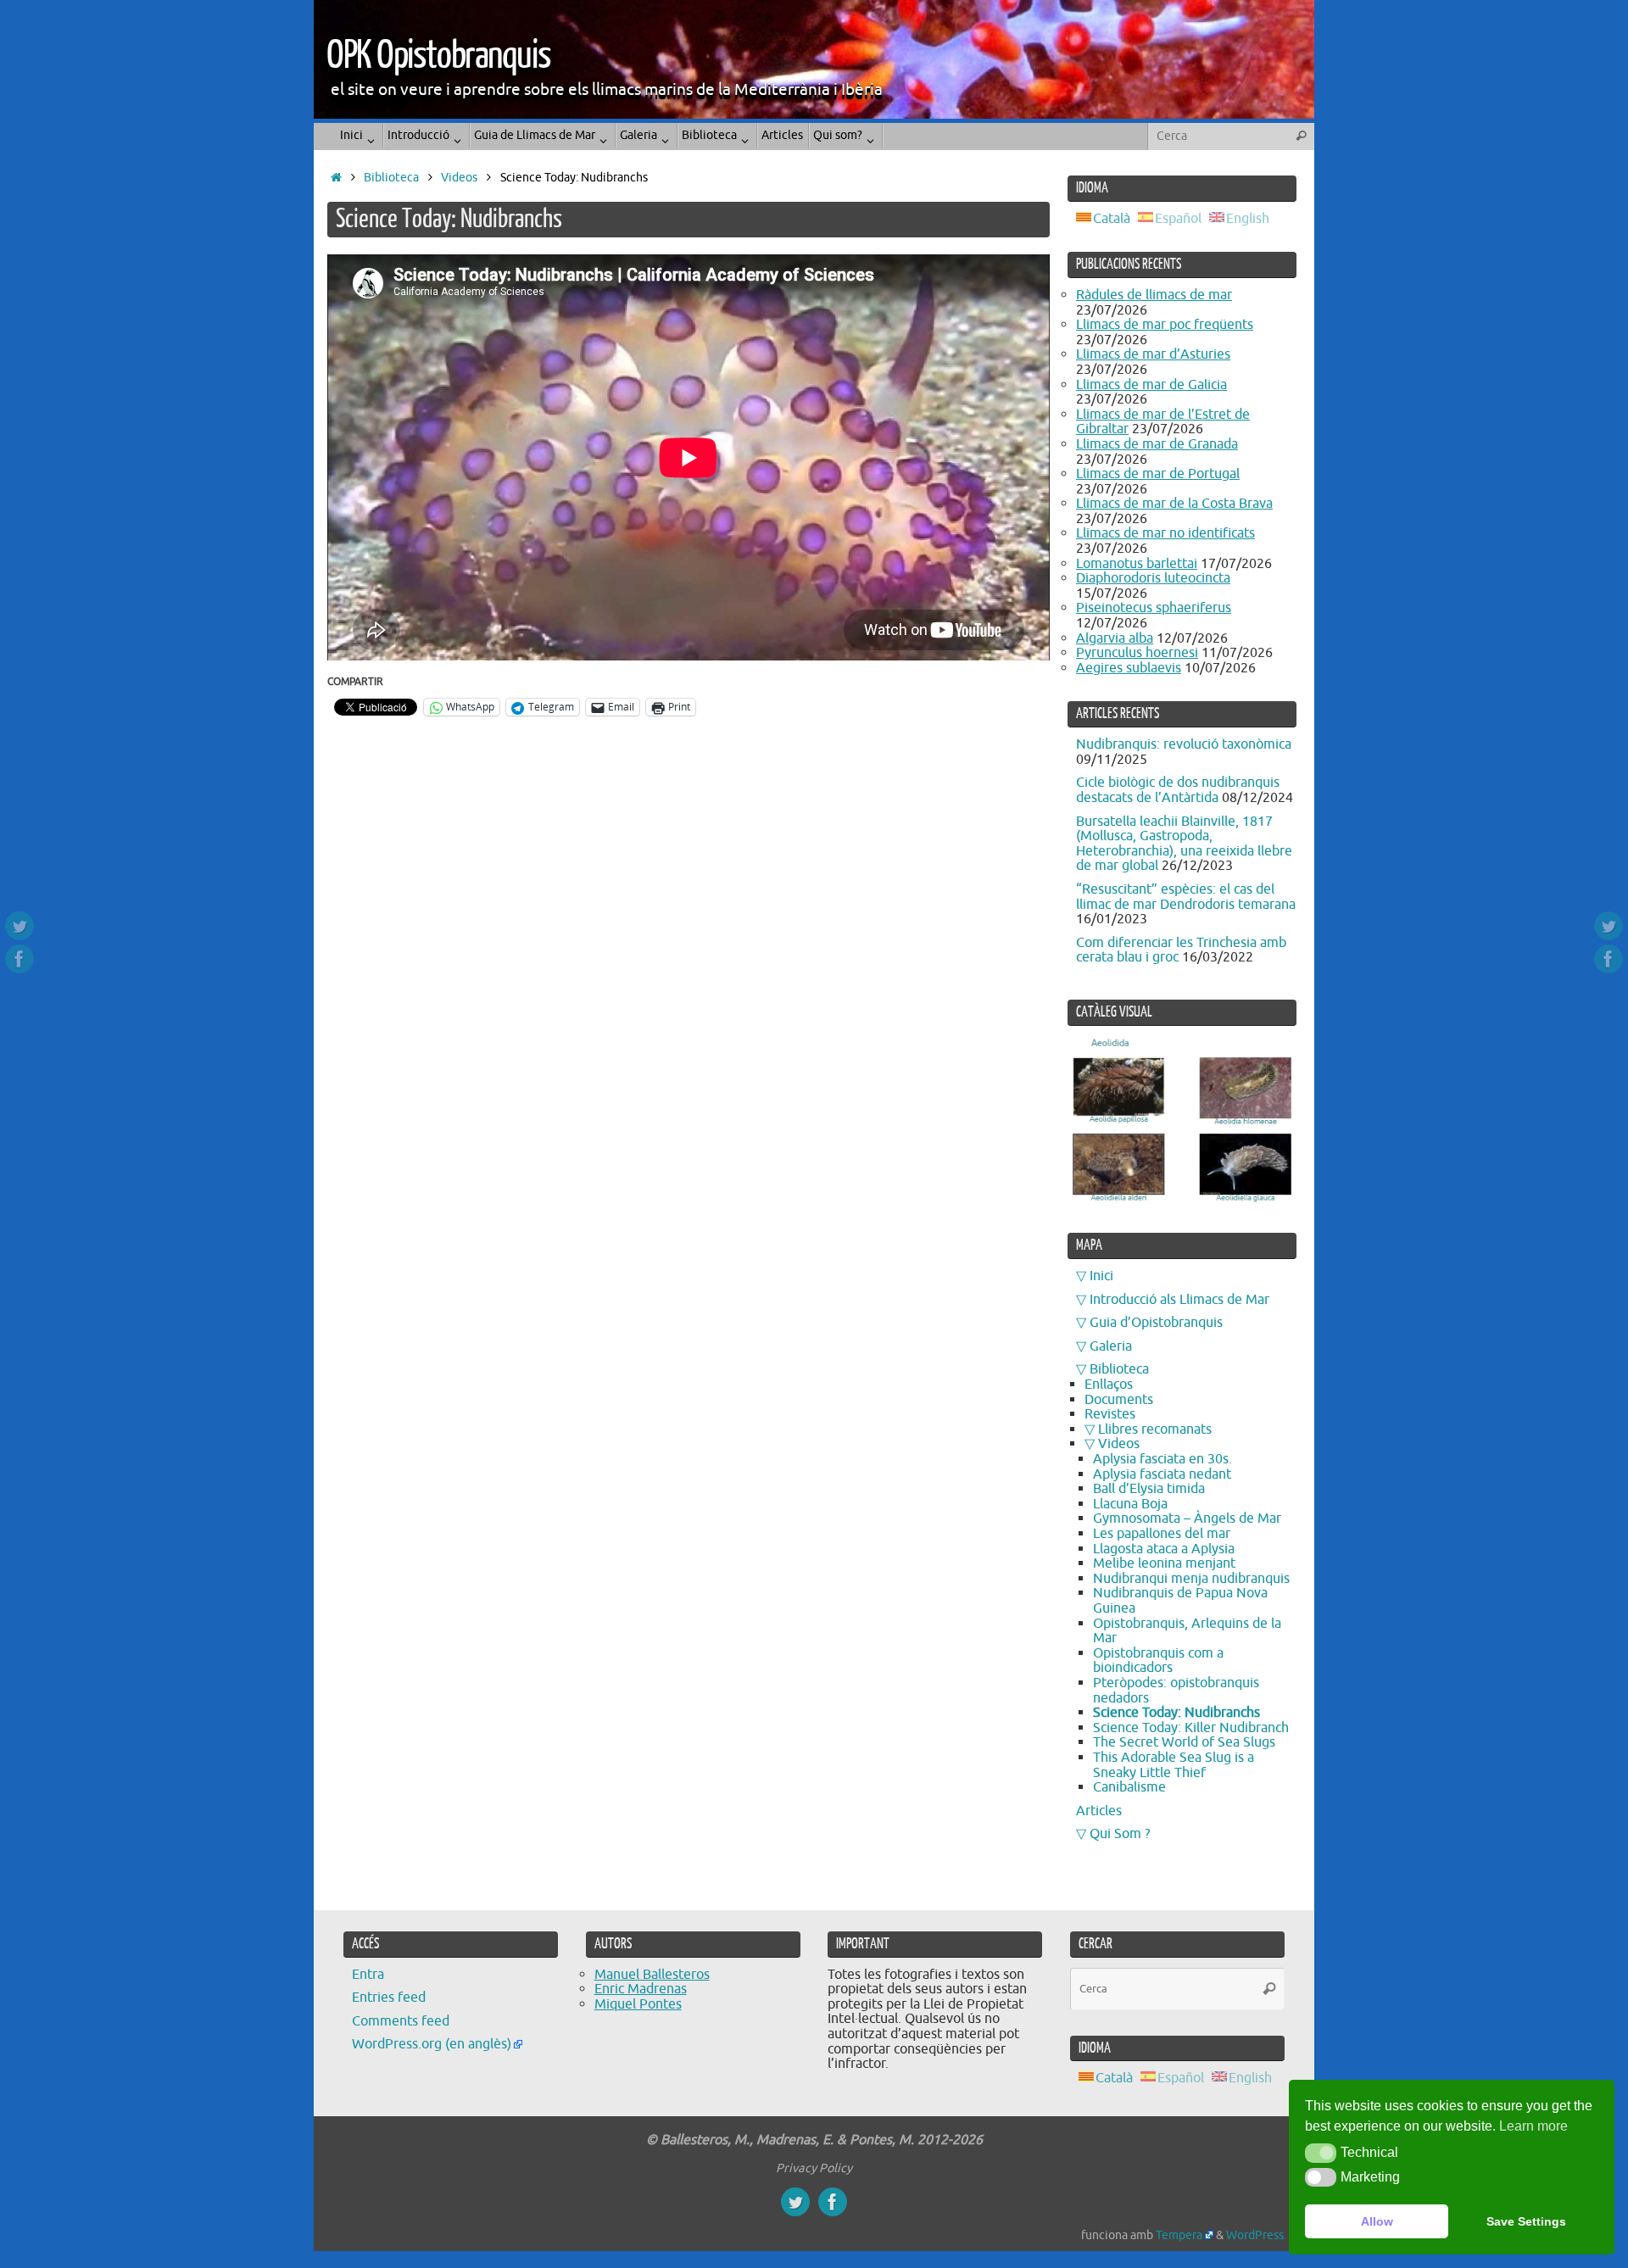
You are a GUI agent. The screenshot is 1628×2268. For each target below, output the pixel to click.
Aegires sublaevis (1129, 668)
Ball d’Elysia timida (1149, 1489)
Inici (1101, 1276)
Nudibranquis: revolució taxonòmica (1184, 744)
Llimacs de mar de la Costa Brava (1174, 504)
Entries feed (389, 1998)
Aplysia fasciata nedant (1162, 1474)
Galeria (1111, 1346)
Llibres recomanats (1155, 1429)
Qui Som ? (1120, 1834)
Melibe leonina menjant (1164, 1563)
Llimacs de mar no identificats (1165, 533)
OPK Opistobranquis (438, 56)
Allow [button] (1377, 2221)
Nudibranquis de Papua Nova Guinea (1180, 1601)
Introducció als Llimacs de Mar (1179, 1300)
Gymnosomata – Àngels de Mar (1187, 1519)
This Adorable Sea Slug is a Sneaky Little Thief (1174, 1765)
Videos (459, 177)
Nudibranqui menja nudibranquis (1191, 1579)
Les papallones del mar (1162, 1534)
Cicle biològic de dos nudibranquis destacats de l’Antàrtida (1178, 790)
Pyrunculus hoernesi (1137, 653)
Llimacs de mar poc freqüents (1165, 325)
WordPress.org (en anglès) (432, 2044)
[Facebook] (20, 959)
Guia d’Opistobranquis (1156, 1323)
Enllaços (1109, 1385)
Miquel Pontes (638, 2004)
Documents (1119, 1400)
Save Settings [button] (1526, 2221)
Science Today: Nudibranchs (1176, 1713)
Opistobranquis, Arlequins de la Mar (1187, 1631)
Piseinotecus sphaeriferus (1154, 608)
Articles (1099, 1811)
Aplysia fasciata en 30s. (1162, 1459)
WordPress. (1256, 2235)
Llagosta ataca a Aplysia (1164, 1549)
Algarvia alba (1115, 638)
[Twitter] (20, 926)
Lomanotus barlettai (1137, 564)
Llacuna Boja (1130, 1504)
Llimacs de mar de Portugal (1158, 474)
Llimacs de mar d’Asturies (1153, 354)
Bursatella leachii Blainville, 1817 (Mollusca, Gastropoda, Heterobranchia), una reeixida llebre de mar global (1184, 844)
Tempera (1179, 2235)
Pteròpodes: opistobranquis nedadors (1176, 1691)
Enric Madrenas (641, 1989)
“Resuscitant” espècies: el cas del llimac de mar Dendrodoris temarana (1186, 897)
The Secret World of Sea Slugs (1184, 1742)
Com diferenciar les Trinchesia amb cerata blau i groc (1181, 950)
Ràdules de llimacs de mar (1154, 295)
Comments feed (401, 2021)
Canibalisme (1129, 1787)
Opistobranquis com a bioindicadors (1158, 1661)
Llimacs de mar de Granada (1157, 444)
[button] (1321, 2153)
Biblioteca (391, 177)
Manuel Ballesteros (652, 1975)
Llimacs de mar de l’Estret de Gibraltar (1163, 422)
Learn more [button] (1533, 2126)
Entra (368, 1975)
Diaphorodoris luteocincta (1153, 578)
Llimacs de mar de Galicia (1151, 385)
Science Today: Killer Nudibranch (1191, 1728)
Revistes (1110, 1414)
